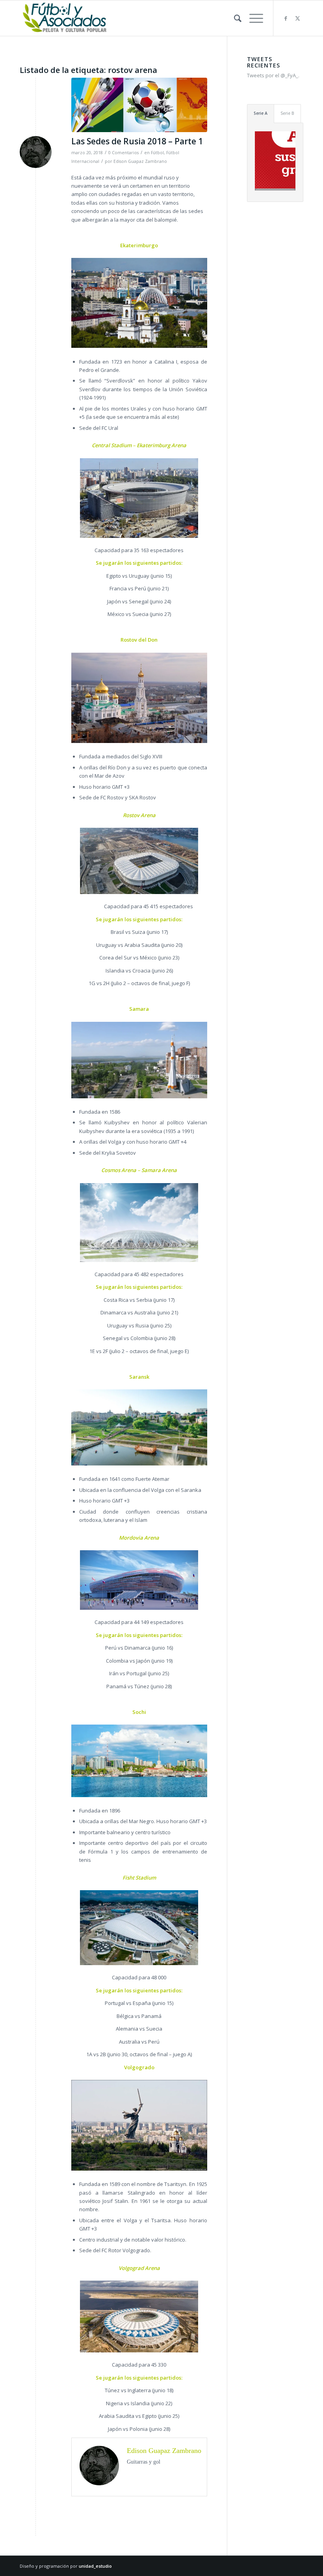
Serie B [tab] (287, 113)
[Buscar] (234, 18)
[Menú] (252, 18)
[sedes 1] (139, 105)
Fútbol (157, 153)
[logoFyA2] (65, 18)
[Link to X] (297, 18)
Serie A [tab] (261, 113)
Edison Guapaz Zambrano (140, 161)
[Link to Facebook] (286, 18)
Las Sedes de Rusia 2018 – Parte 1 (137, 141)
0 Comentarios (123, 153)
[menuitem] (234, 18)
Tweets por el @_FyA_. (273, 75)
